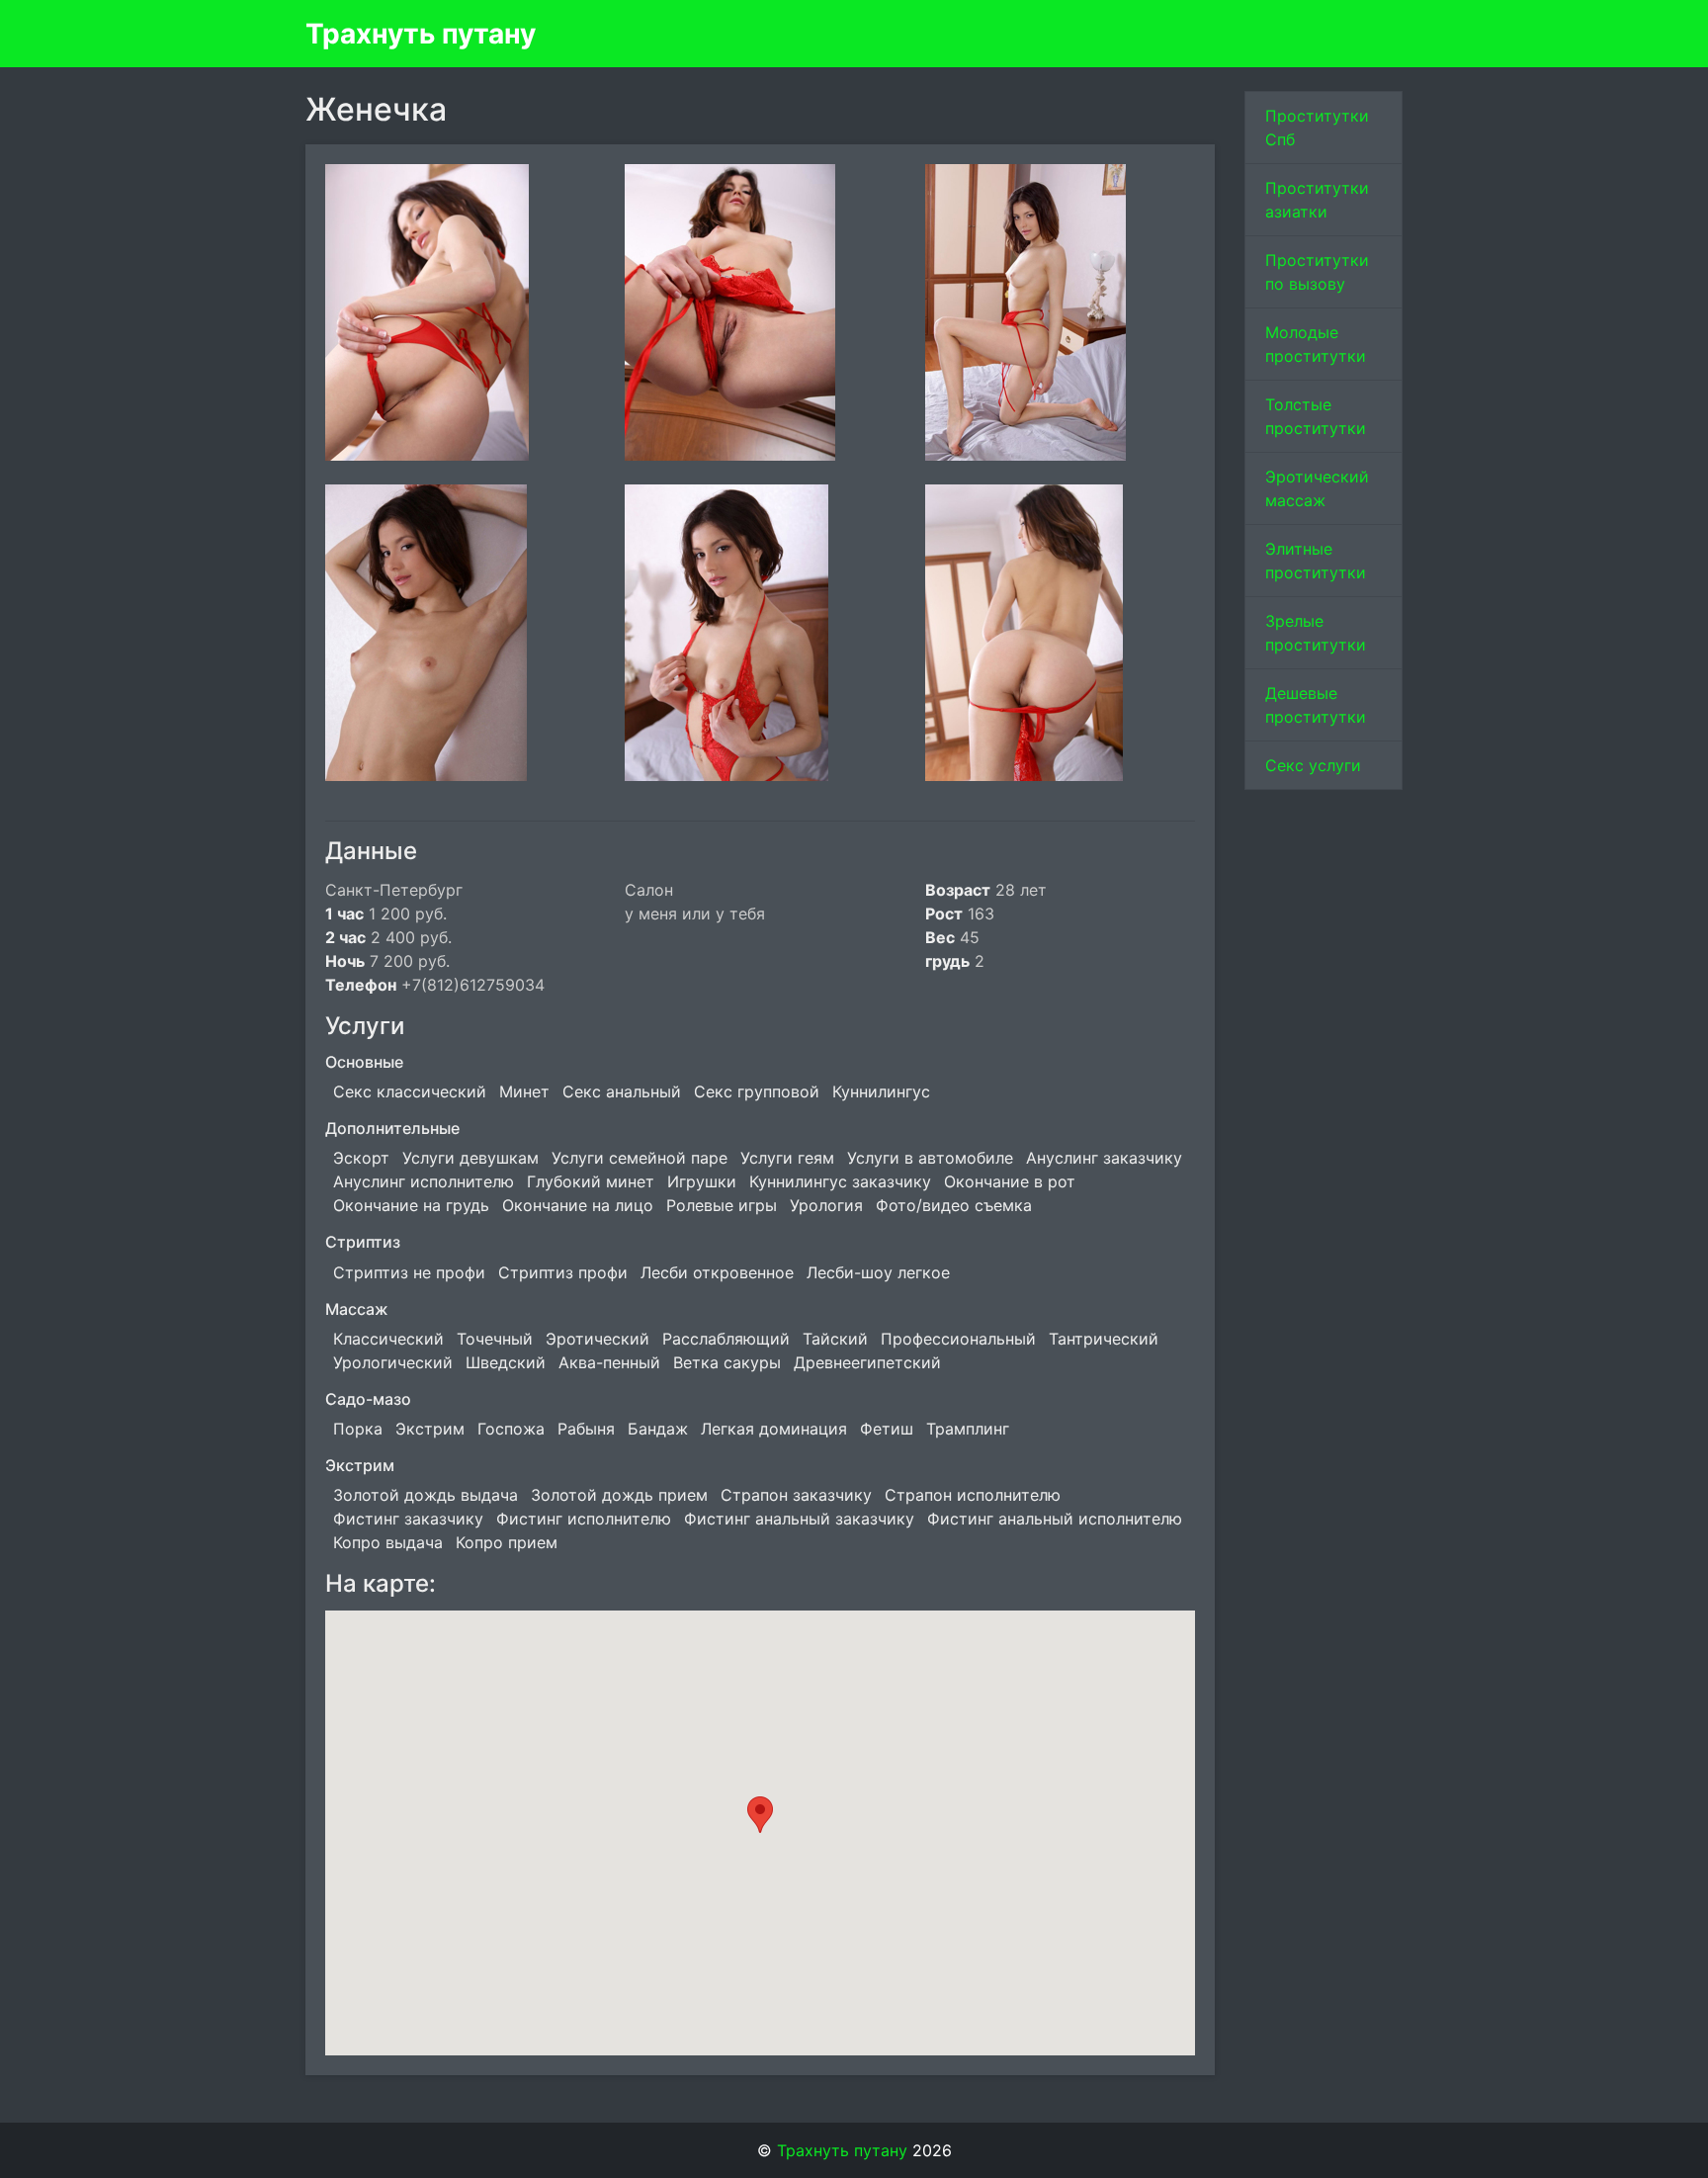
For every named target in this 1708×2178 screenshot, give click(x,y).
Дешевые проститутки (1316, 705)
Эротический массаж (1317, 488)
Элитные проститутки (1316, 561)
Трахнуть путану (421, 34)
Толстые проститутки (1316, 416)
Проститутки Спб (1317, 128)
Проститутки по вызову (1317, 272)
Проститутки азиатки (1317, 200)
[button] (760, 1815)
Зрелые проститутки (1316, 633)
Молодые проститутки (1316, 344)
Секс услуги (1313, 765)
